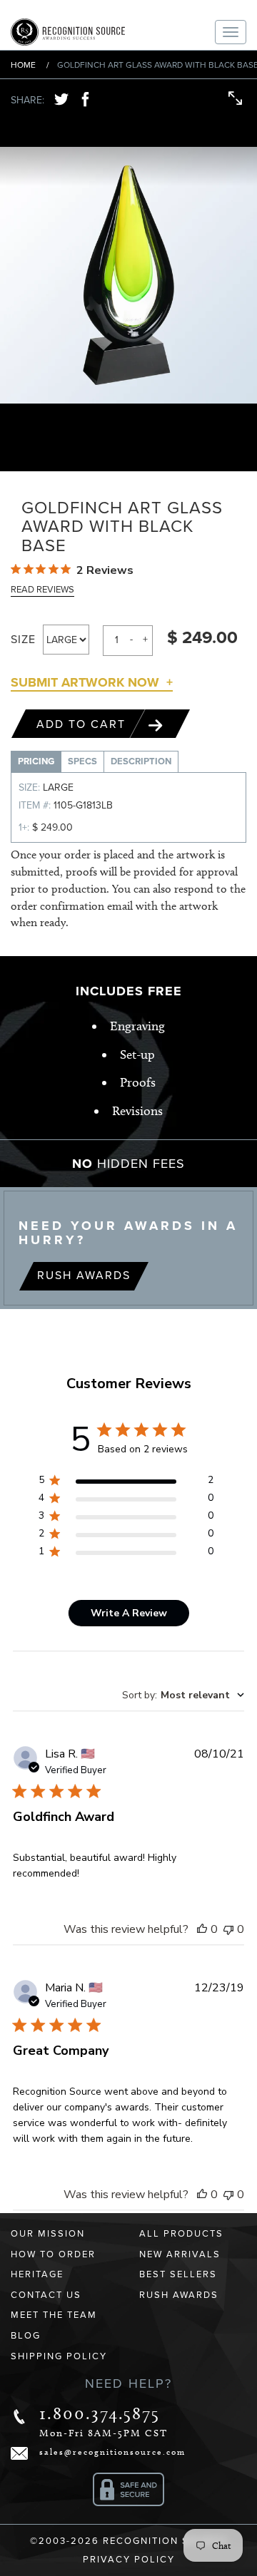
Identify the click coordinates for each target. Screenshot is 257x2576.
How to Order (53, 2254)
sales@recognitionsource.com (112, 2452)
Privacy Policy (129, 2560)
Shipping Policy (59, 2356)
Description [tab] (141, 761)
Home (23, 65)
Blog (26, 2336)
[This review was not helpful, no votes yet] (228, 1929)
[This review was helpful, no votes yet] (202, 1929)
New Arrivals (180, 2254)
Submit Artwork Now (85, 682)
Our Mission (48, 2234)
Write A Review (129, 1613)
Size (23, 640)
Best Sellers (178, 2274)
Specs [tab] (82, 761)
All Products (181, 2234)
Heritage (37, 2274)
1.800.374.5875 (100, 2413)
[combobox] (183, 1695)
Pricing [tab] (36, 761)
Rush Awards (84, 1276)
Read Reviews (42, 590)
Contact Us (46, 2295)
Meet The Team (54, 2315)
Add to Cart (83, 724)
